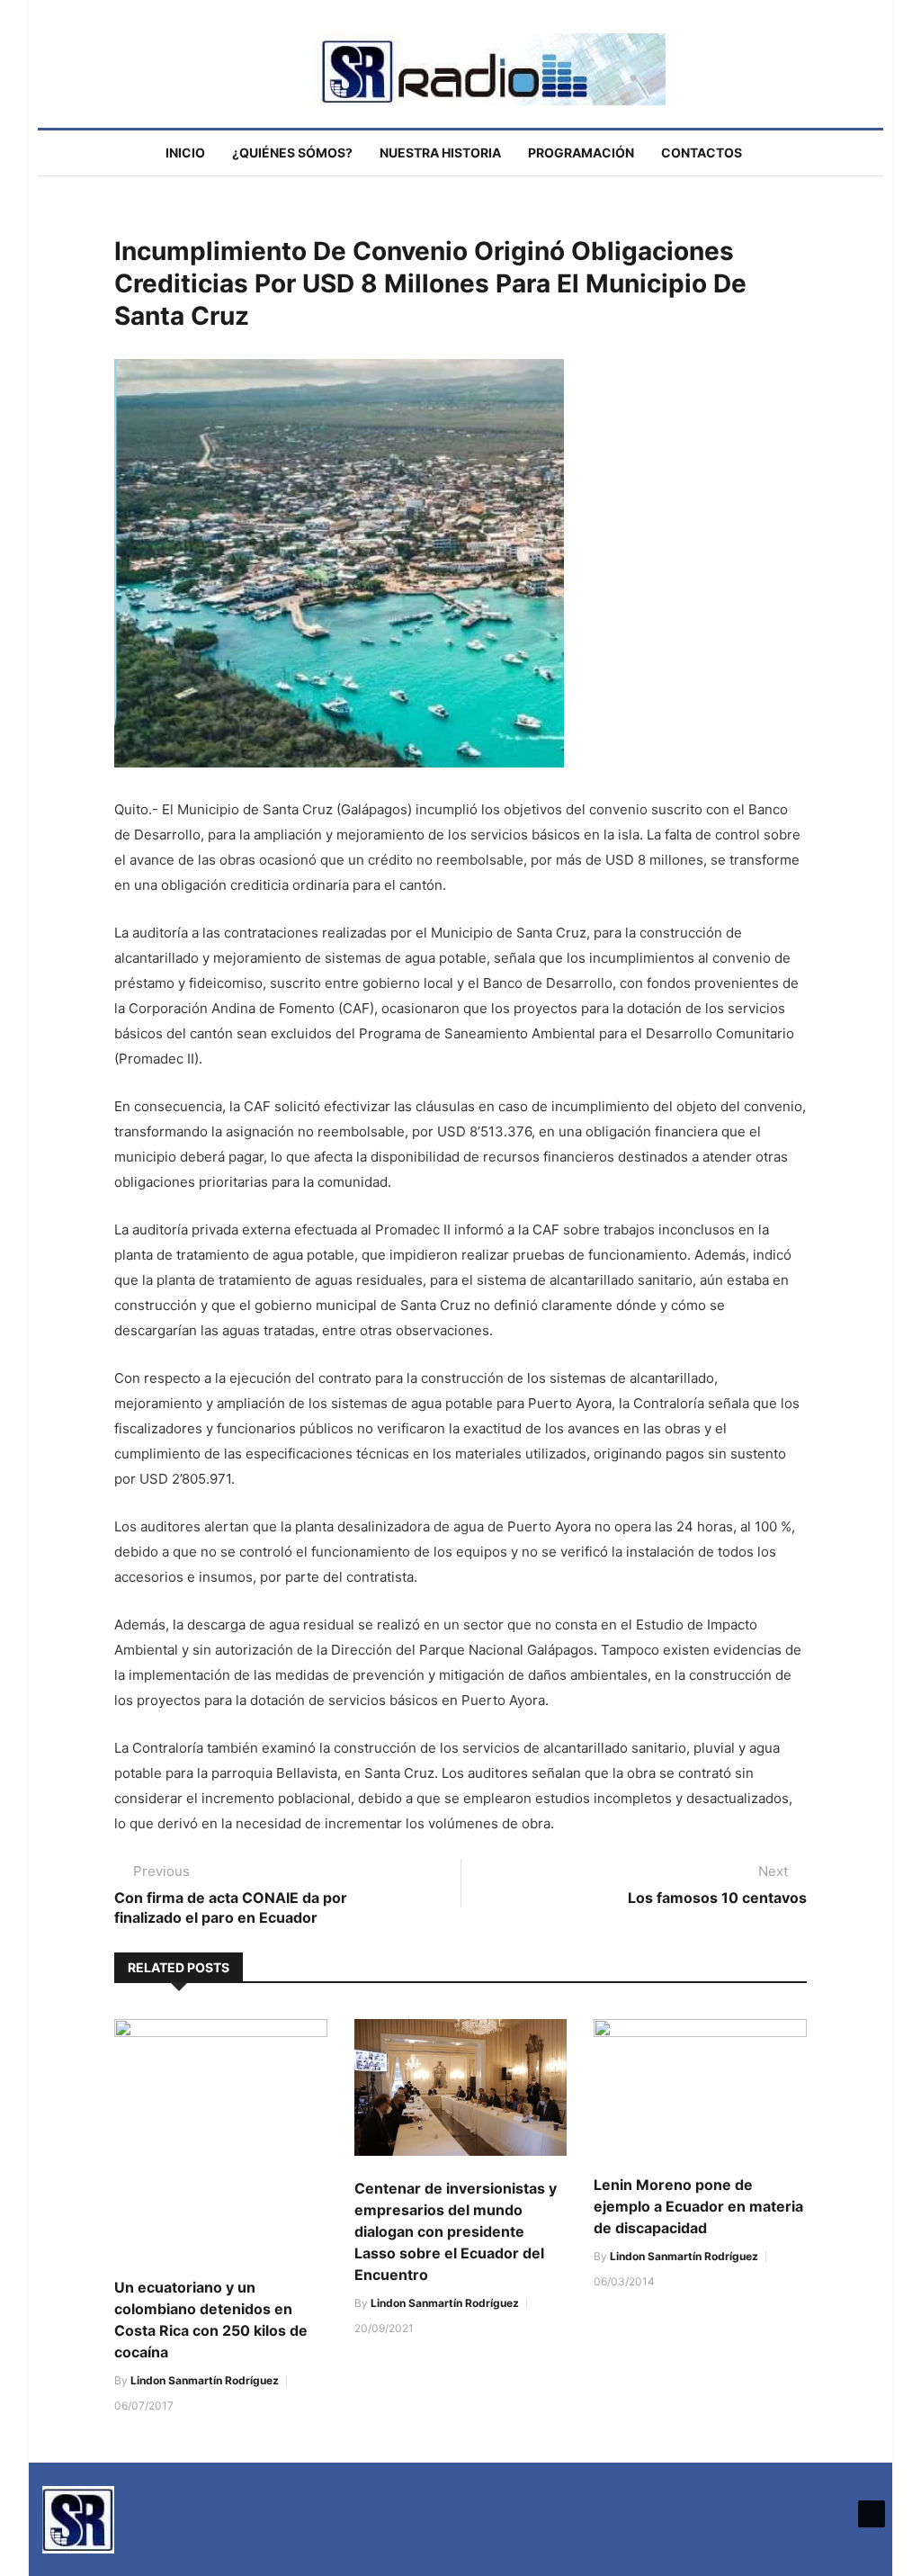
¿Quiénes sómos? (292, 153)
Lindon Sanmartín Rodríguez (205, 2380)
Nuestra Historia (440, 153)
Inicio (185, 153)
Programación (581, 153)
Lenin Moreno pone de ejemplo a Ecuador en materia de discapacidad (698, 2206)
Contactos (702, 153)
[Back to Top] (872, 2514)
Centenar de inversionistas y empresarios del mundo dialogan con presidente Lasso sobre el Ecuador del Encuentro (456, 2231)
